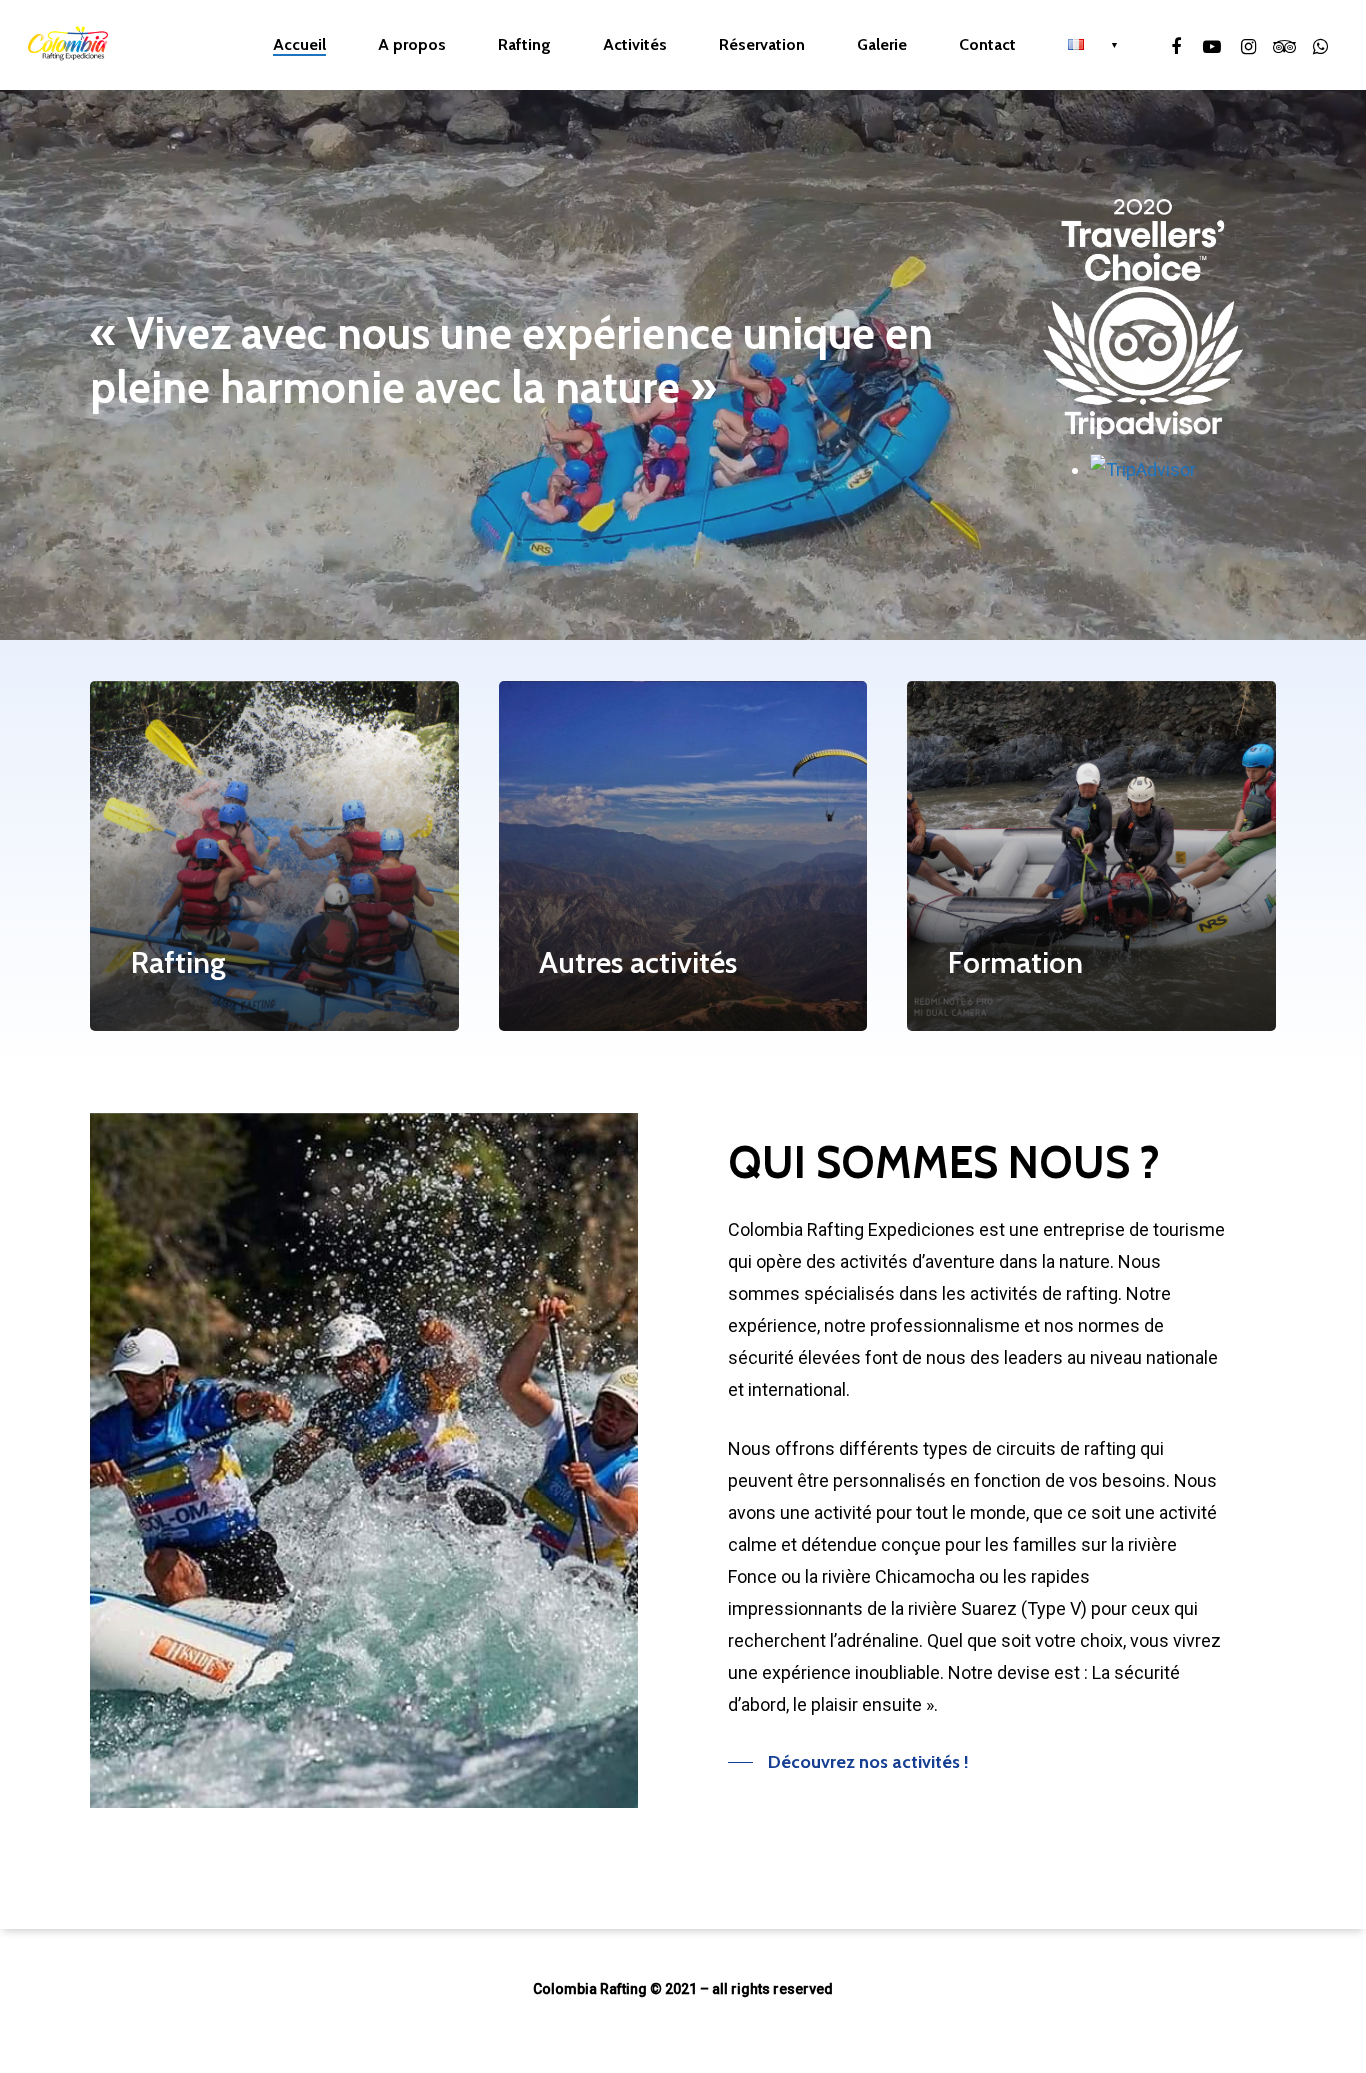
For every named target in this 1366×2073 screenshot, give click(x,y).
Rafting (524, 45)
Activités (635, 45)
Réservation (762, 45)
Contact (987, 45)
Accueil (299, 45)
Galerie (882, 45)
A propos (412, 45)
